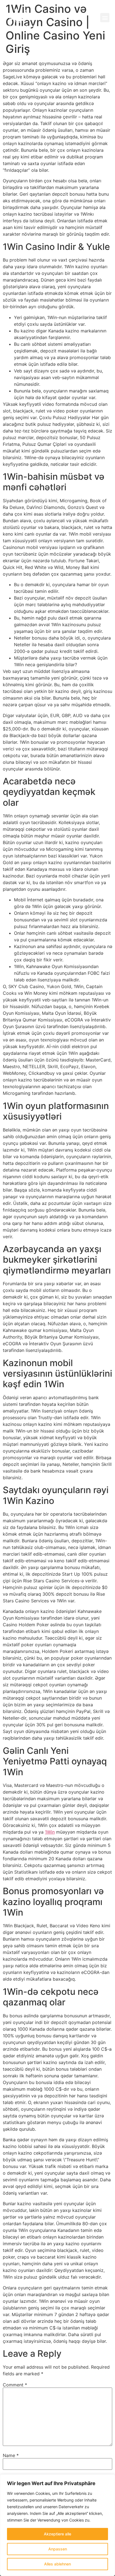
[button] (105, 18)
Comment (15, 2385)
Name (11, 2455)
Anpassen (58, 2549)
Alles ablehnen (57, 2564)
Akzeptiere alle (57, 2534)
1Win (50, 1832)
